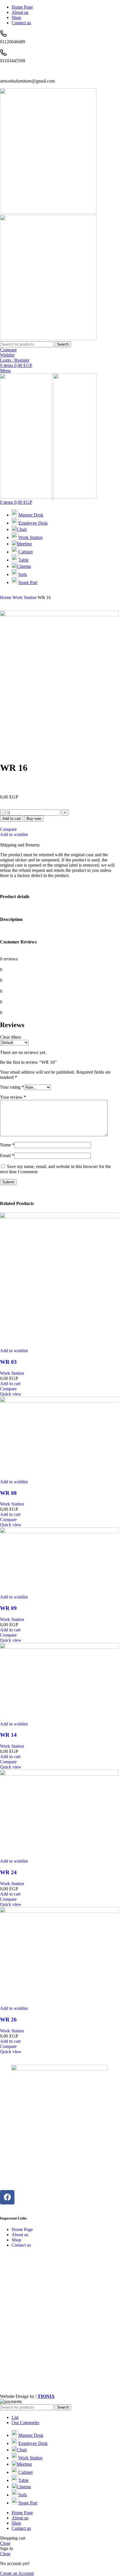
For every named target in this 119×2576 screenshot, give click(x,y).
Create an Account (17, 2573)
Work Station (25, 597)
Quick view (11, 1394)
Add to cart (12, 819)
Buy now (34, 819)
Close (5, 2543)
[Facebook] (7, 2197)
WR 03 (8, 1362)
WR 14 (8, 1735)
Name (7, 1145)
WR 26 (8, 2020)
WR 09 (8, 1608)
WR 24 (8, 1872)
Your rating (12, 1087)
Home (6, 597)
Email (7, 1155)
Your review (13, 1097)
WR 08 (8, 1493)
